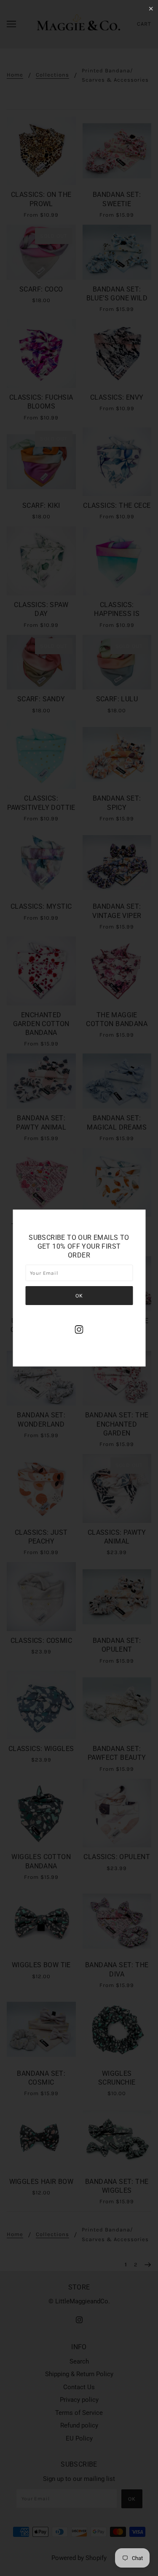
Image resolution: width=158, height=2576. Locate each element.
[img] (79, 1329)
